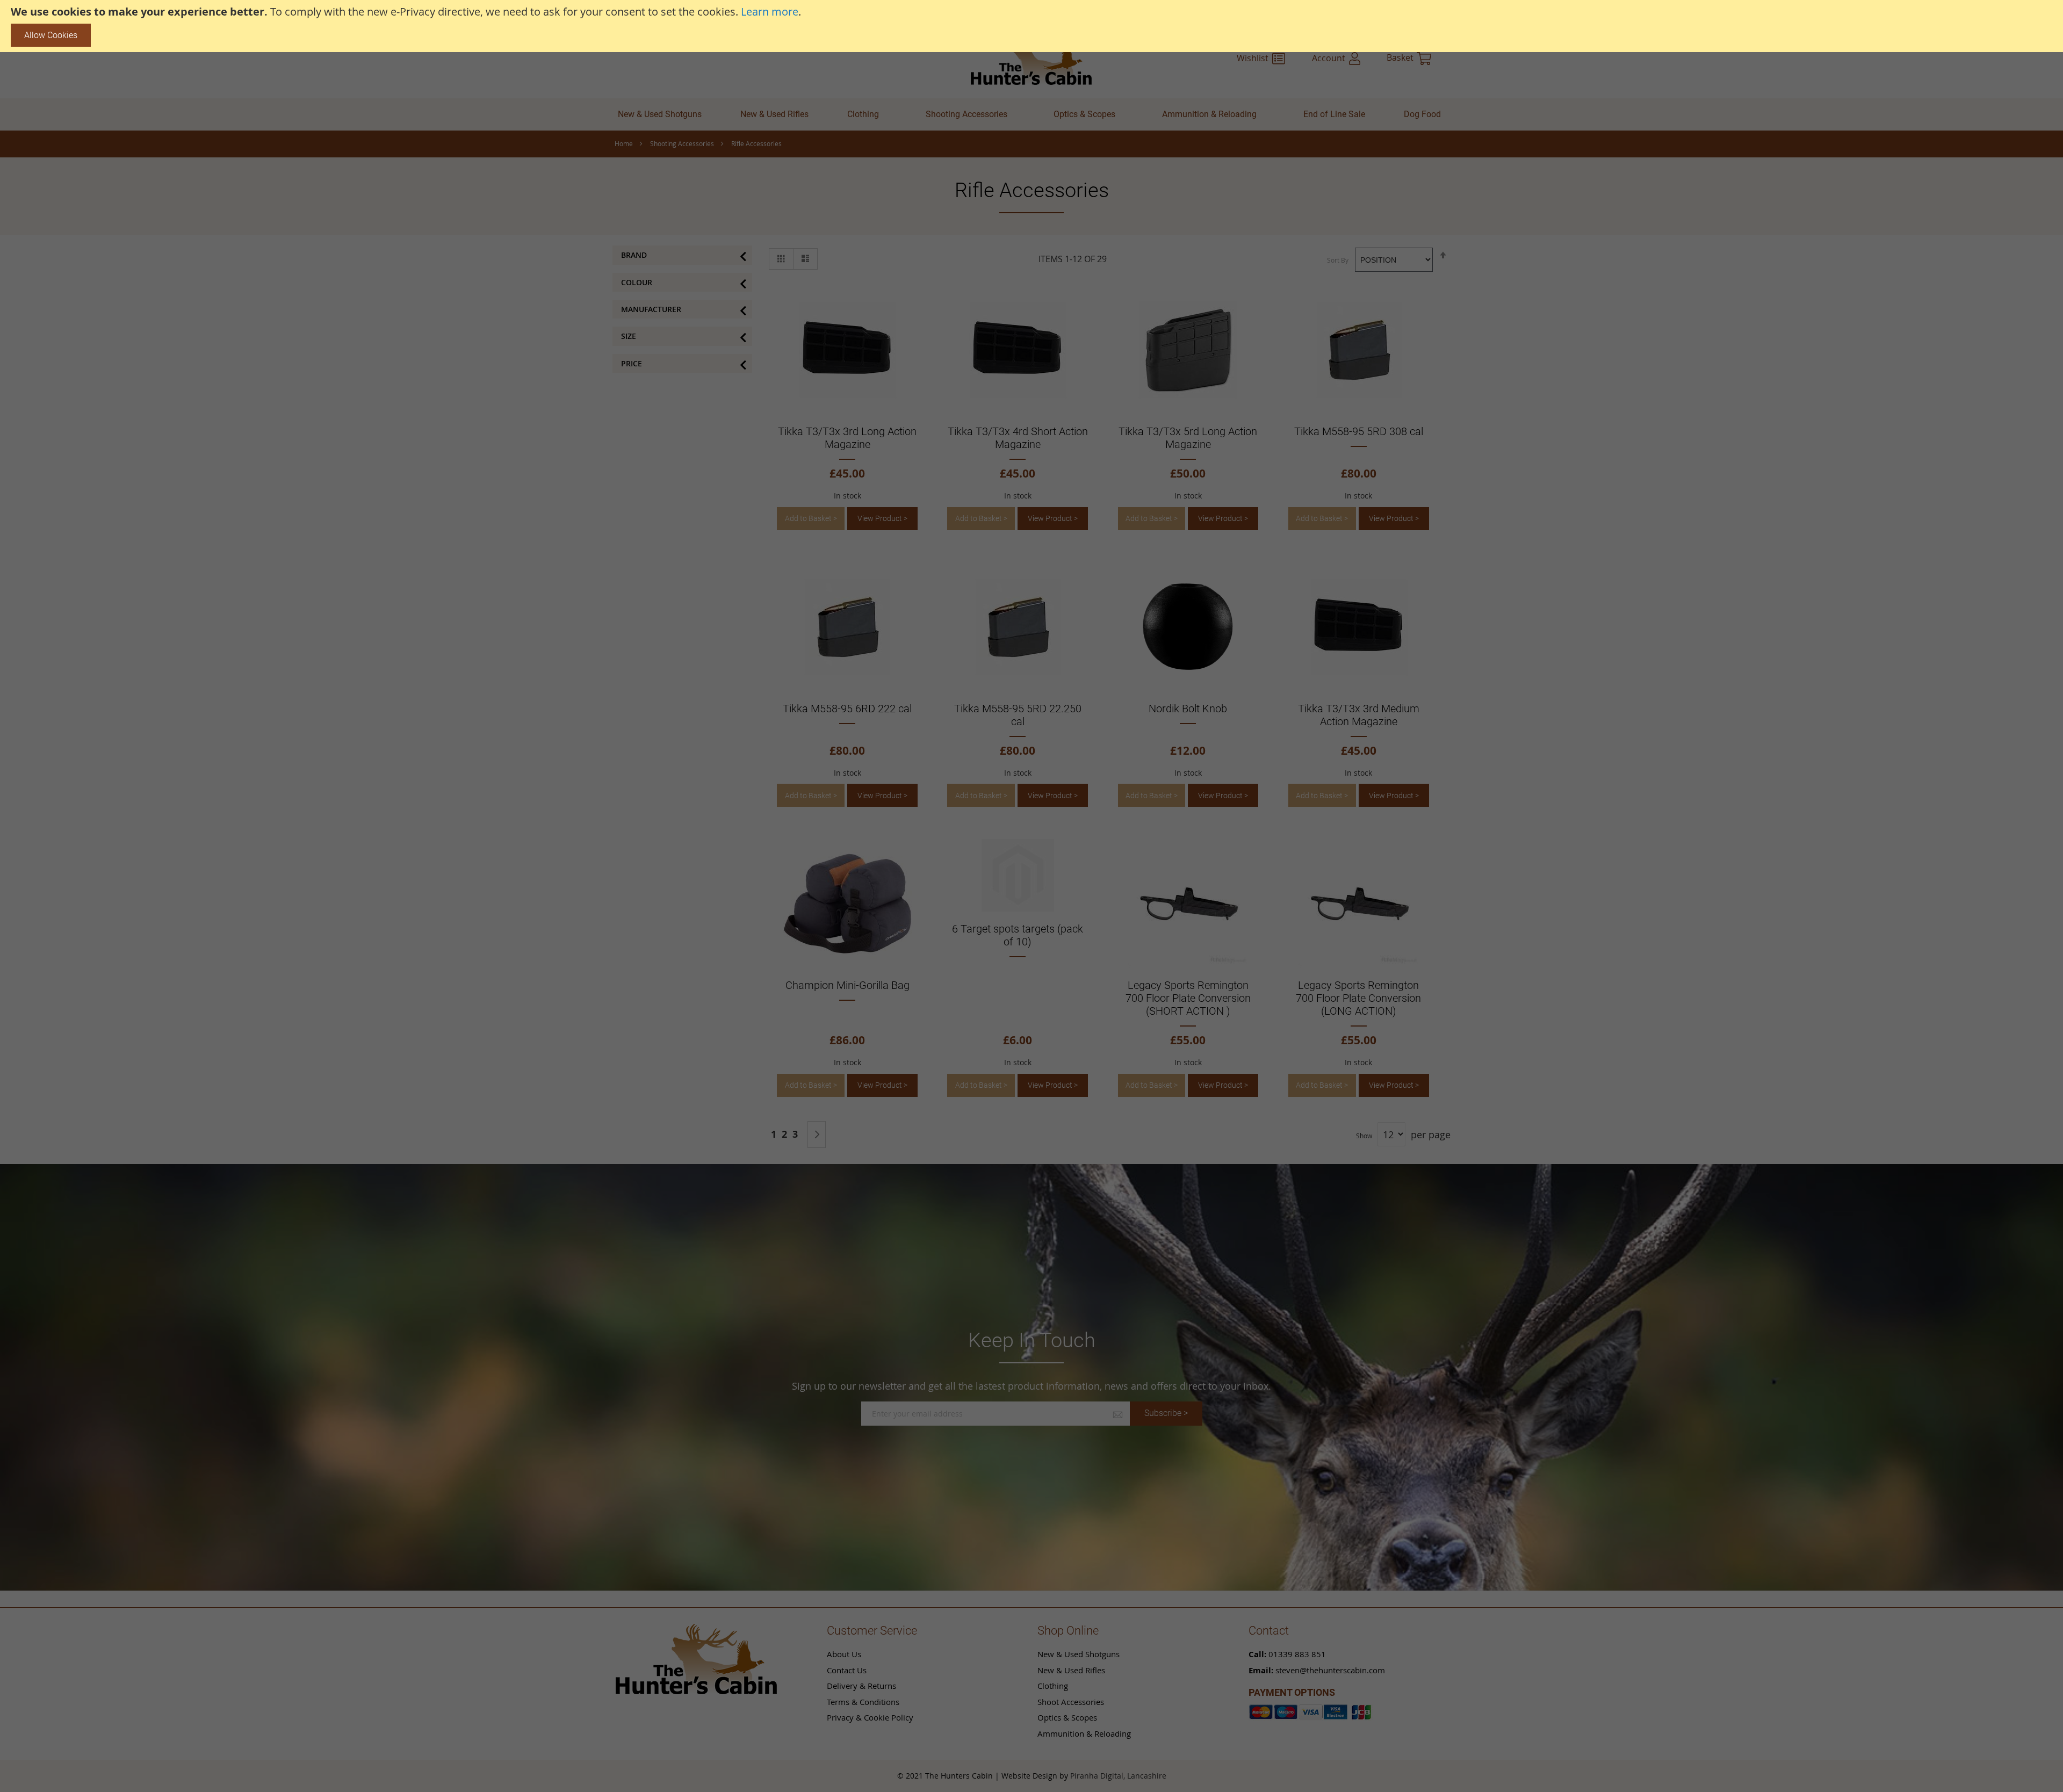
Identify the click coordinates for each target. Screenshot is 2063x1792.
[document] (1031, 26)
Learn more (770, 12)
